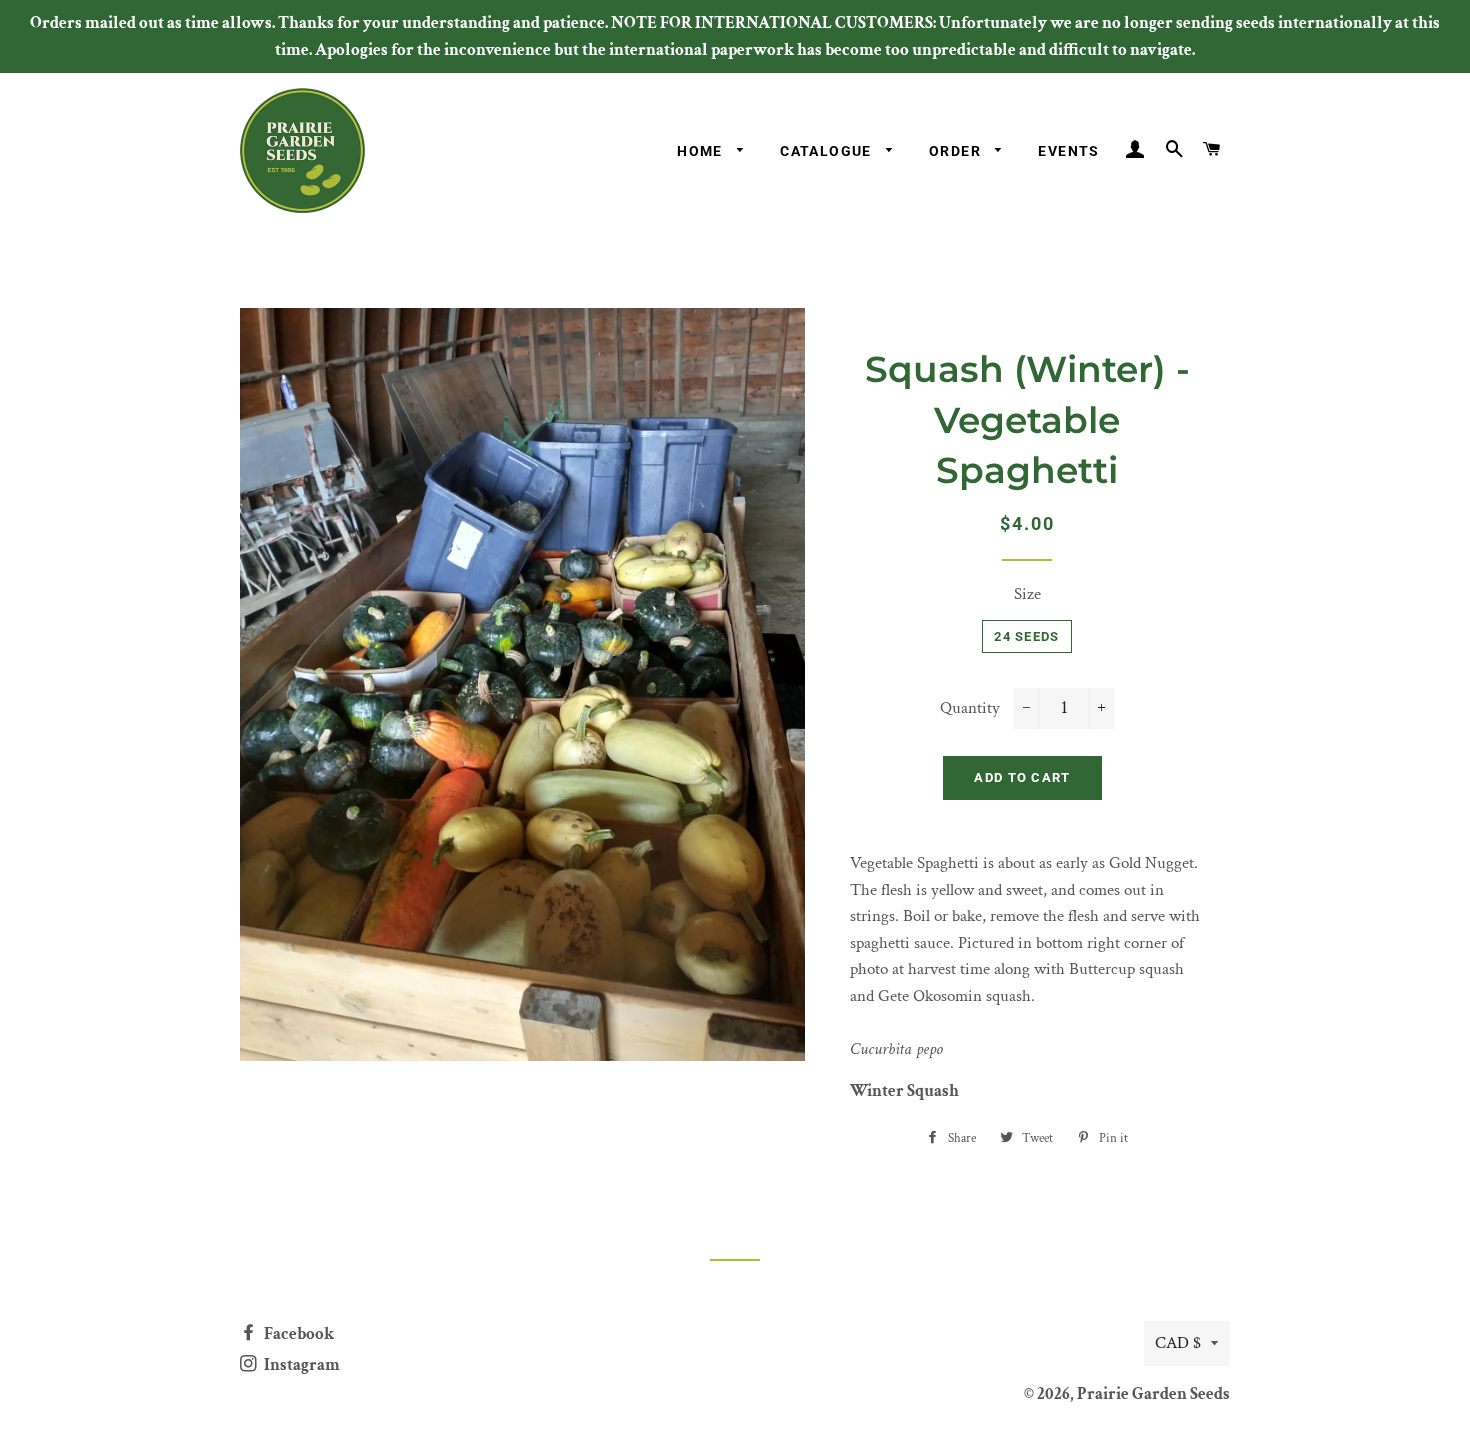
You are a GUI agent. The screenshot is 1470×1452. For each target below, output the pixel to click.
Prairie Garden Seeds (1153, 1394)
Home (702, 151)
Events (1068, 151)
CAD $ (1178, 1343)
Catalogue (828, 151)
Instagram (300, 1365)
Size (1027, 594)
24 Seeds (1026, 636)
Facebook (297, 1334)
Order (957, 151)
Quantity (970, 708)
